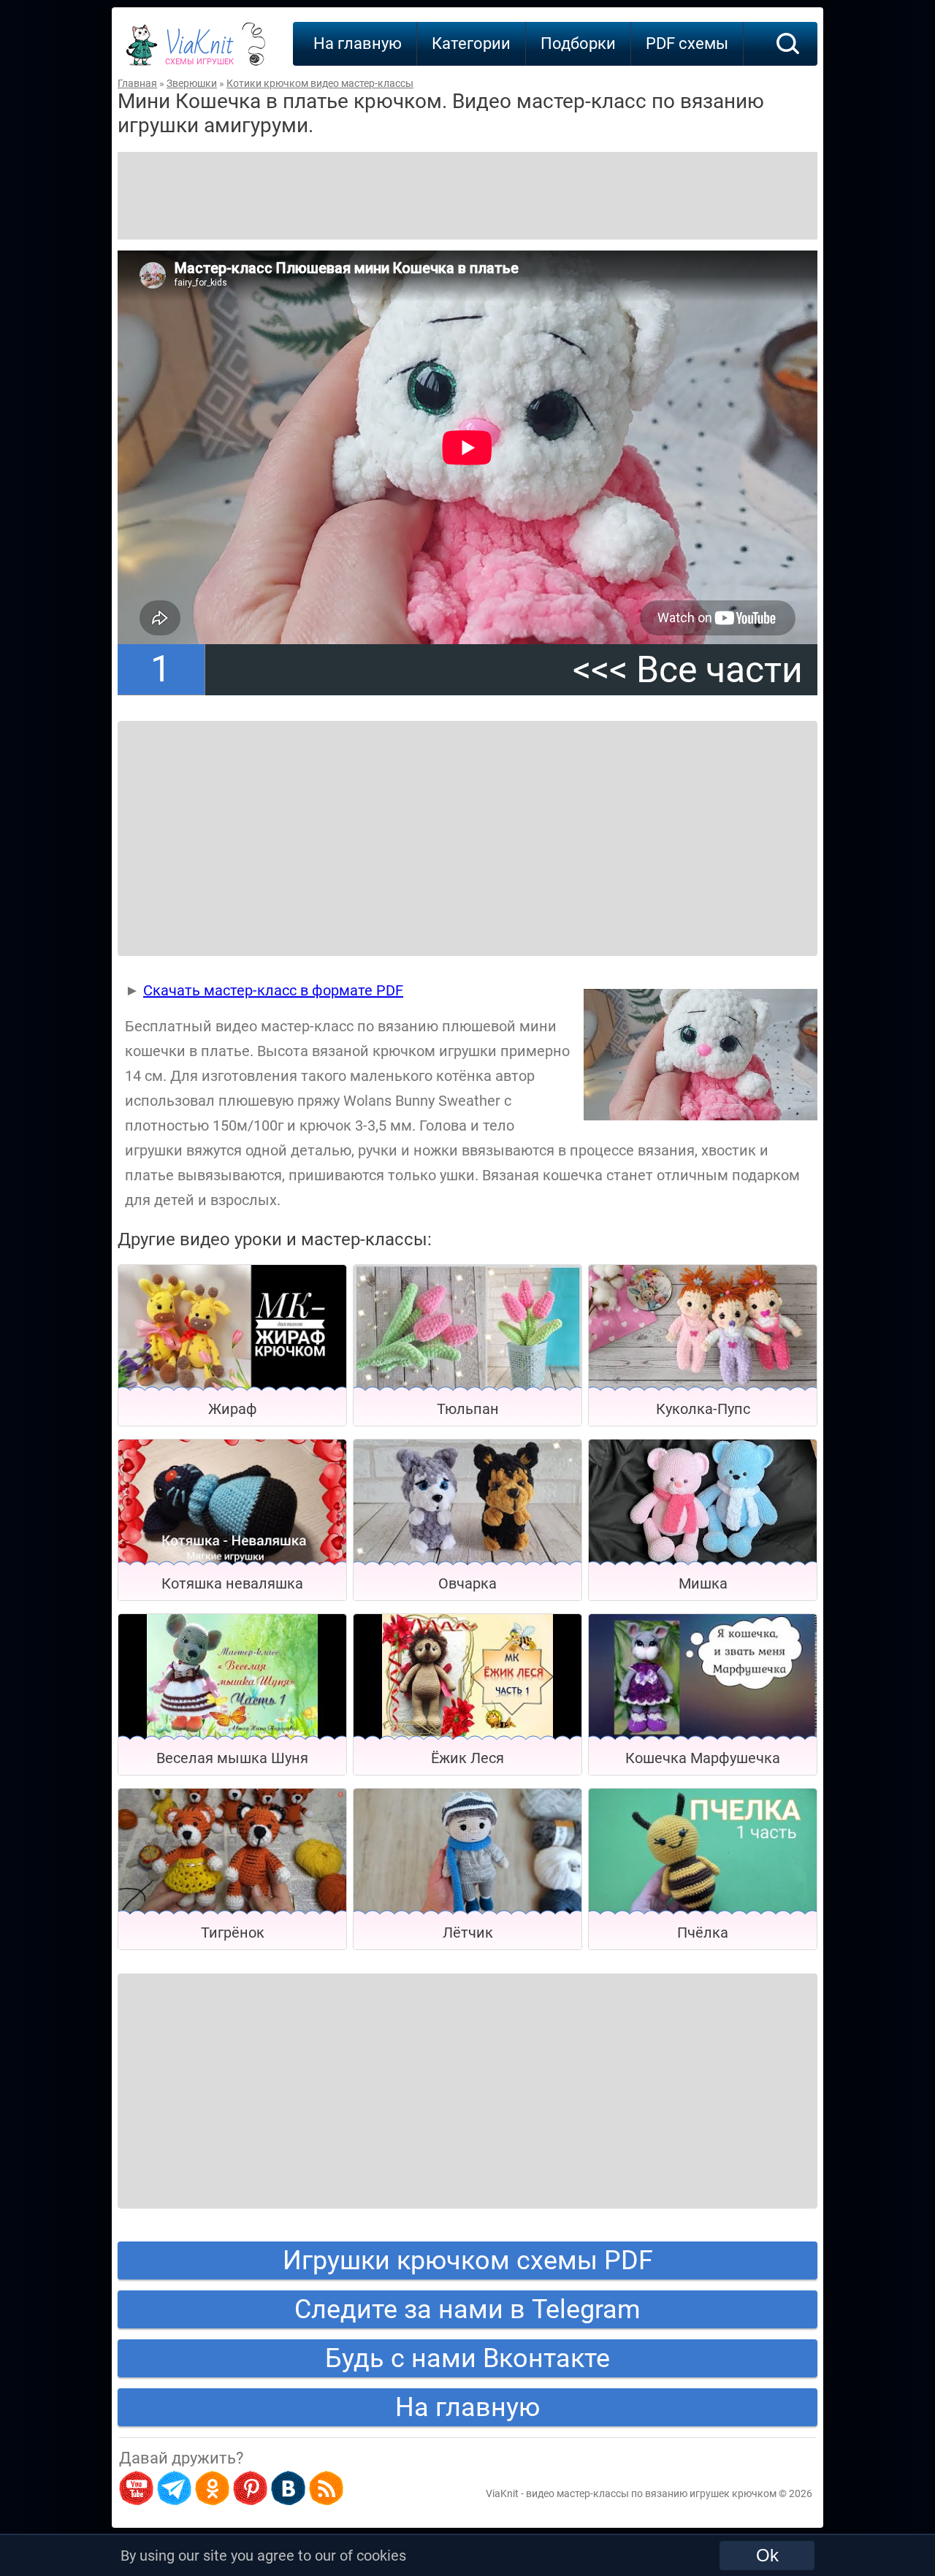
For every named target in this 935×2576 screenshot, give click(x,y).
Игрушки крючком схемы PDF (468, 2260)
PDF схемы (687, 43)
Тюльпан (468, 1409)
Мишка (703, 1583)
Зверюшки (192, 83)
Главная (137, 83)
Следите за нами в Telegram (467, 2309)
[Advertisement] (467, 196)
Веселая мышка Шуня (232, 1758)
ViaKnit (199, 51)
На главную (358, 43)
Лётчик (468, 1933)
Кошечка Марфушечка (703, 1758)
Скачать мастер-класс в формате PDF (273, 990)
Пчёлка (703, 1933)
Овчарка (467, 1583)
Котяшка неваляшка (232, 1583)
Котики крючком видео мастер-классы (320, 83)
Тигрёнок (233, 1933)
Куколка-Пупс (703, 1409)
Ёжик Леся (467, 1758)
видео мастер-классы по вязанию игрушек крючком (651, 2493)
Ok (767, 2555)
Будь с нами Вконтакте (467, 2358)
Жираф (233, 1409)
